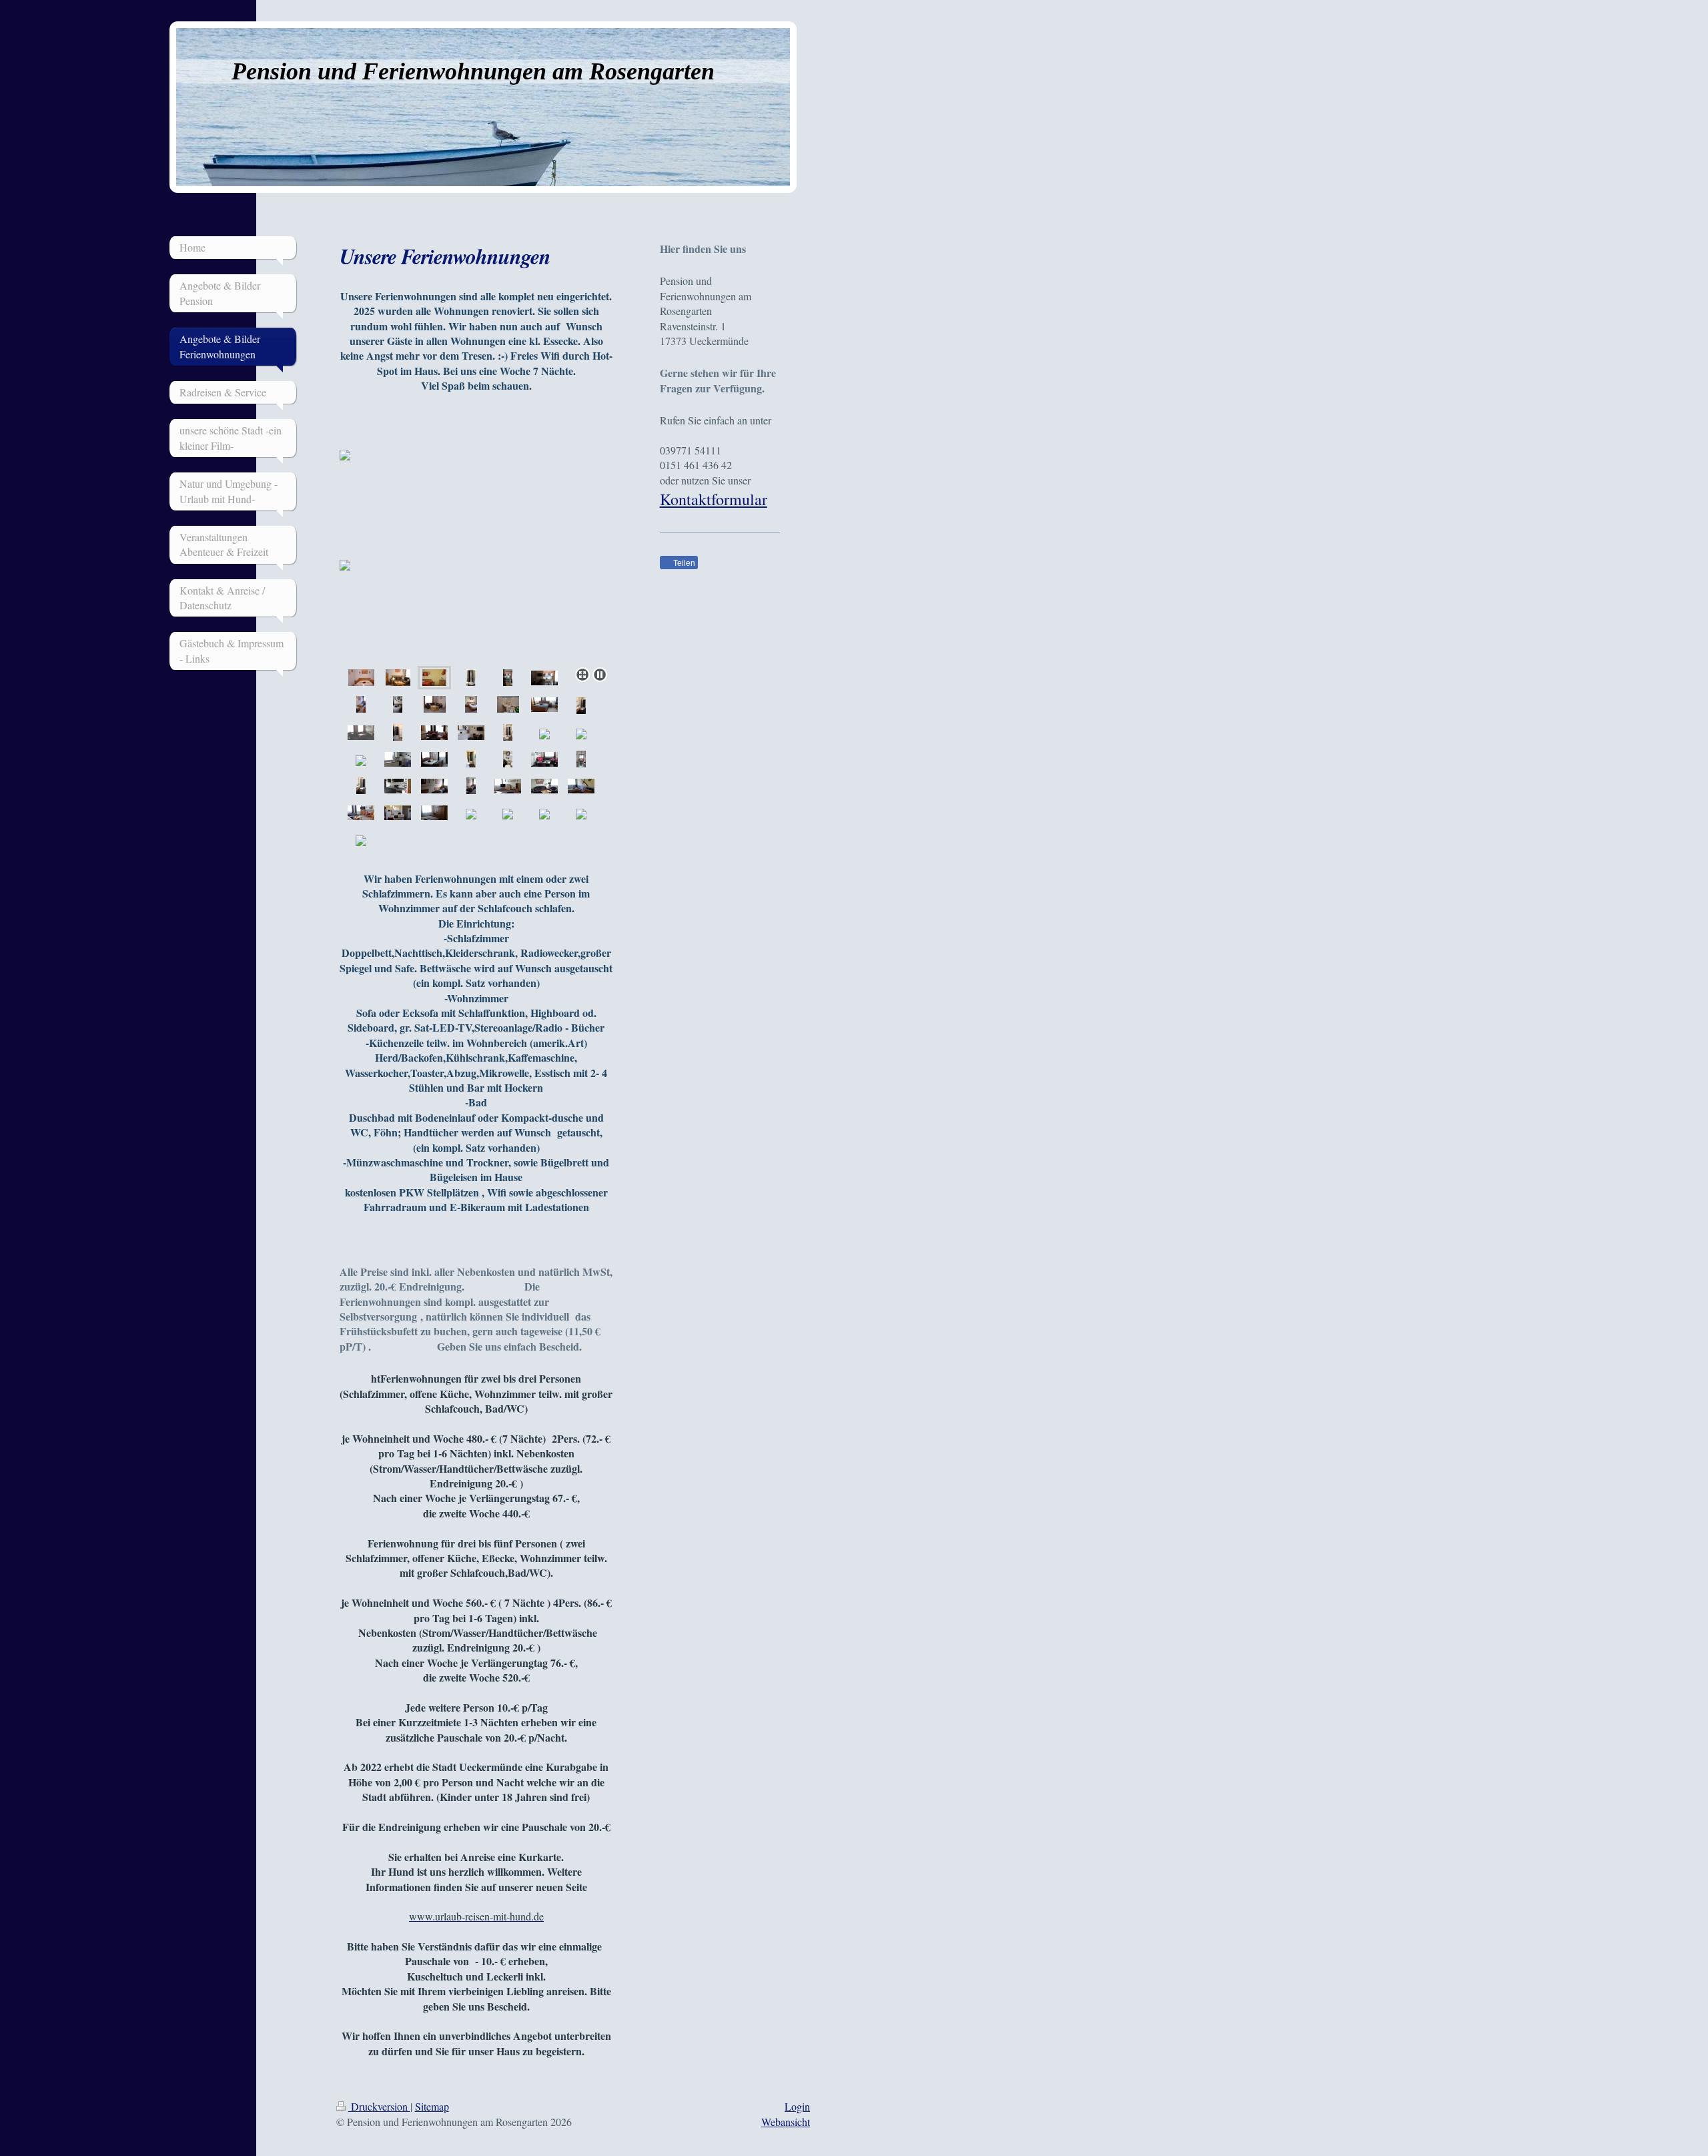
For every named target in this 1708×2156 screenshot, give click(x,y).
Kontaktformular (714, 499)
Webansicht (786, 2122)
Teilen (683, 563)
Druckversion (379, 2106)
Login (797, 2106)
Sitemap (432, 2106)
